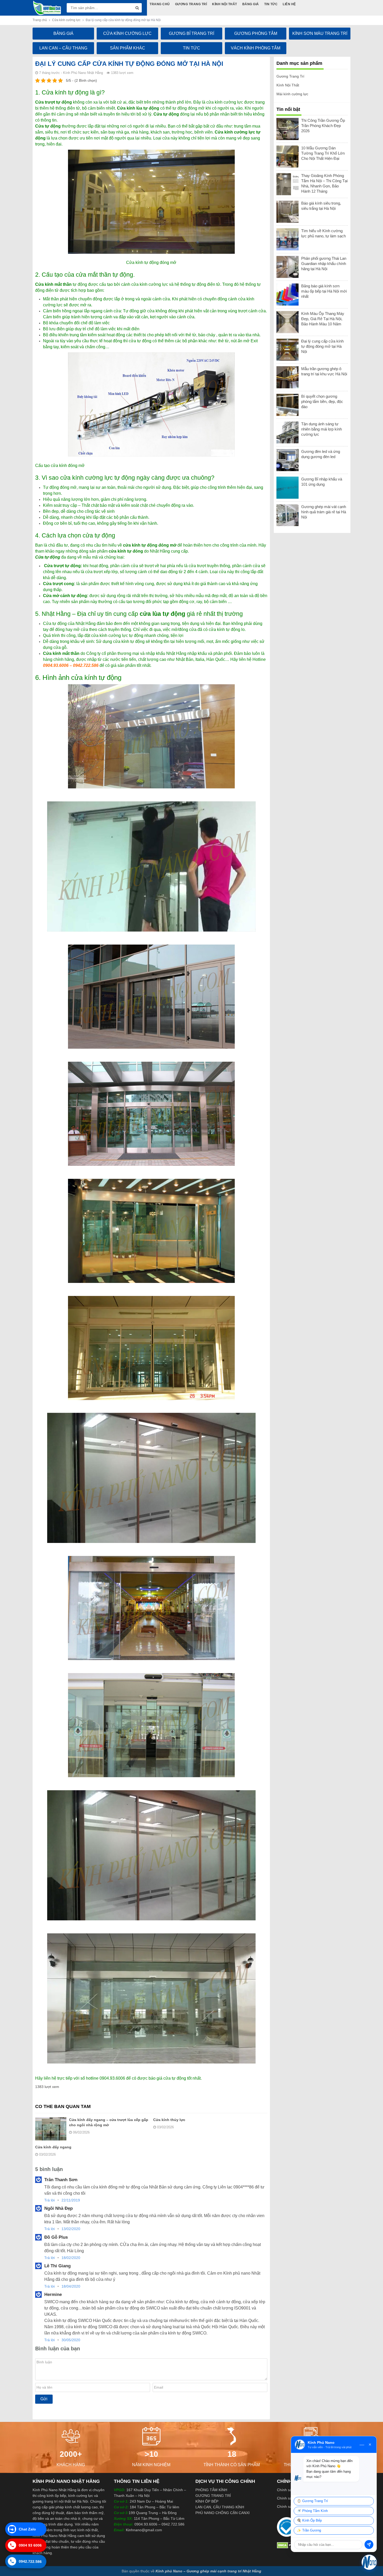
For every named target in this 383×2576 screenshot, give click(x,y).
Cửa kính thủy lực (169, 2120)
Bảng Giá (251, 4)
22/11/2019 (71, 2200)
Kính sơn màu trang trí (320, 33)
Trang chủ (40, 20)
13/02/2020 (71, 2229)
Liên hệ (290, 4)
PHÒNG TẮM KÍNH (211, 2490)
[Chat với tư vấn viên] (369, 2562)
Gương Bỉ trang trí (191, 33)
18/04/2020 (71, 2286)
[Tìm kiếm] (137, 8)
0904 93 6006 (30, 2546)
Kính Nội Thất (225, 4)
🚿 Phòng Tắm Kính (312, 2511)
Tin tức (271, 4)
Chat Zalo (23, 2529)
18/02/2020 (71, 2258)
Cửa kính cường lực (66, 20)
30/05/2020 (71, 2340)
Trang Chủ (160, 4)
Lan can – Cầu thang (63, 48)
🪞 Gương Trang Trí (313, 2501)
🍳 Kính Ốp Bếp (309, 2521)
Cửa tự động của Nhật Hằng (69, 623)
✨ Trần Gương (309, 2530)
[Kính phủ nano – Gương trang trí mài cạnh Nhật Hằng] (47, 8)
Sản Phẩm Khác (128, 48)
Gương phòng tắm (256, 33)
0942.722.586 (30, 2562)
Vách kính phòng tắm (256, 48)
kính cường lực (229, 102)
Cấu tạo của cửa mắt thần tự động (87, 275)
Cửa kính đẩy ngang (53, 2147)
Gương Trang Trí (191, 4)
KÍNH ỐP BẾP (207, 2501)
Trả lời (50, 2200)
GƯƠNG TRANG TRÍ (213, 2496)
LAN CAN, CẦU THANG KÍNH (220, 2507)
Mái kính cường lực (292, 94)
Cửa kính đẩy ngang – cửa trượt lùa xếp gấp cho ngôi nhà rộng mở (109, 2122)
